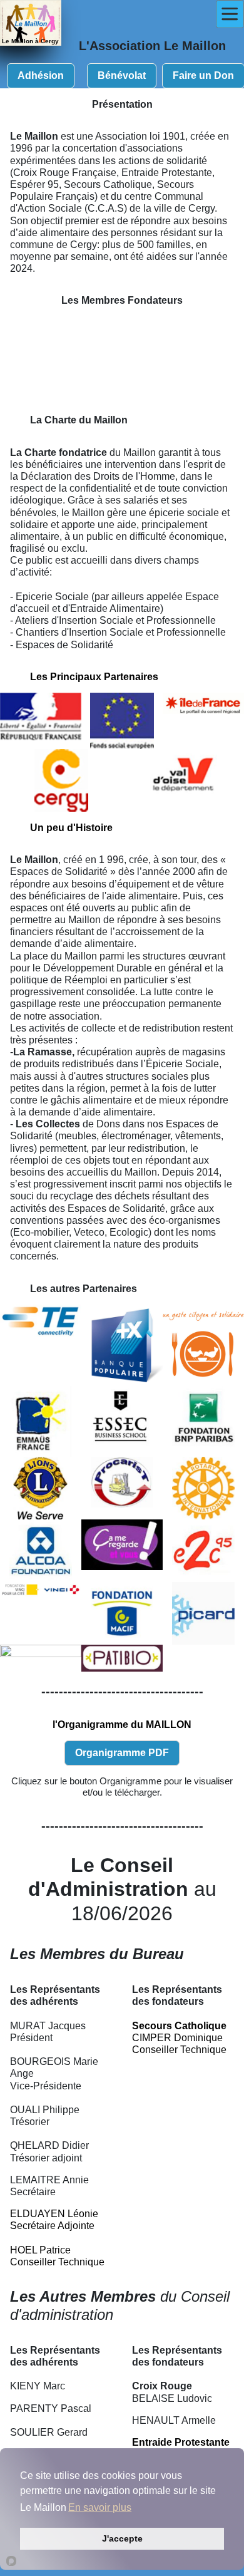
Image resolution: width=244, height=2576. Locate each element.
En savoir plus (100, 2507)
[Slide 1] (66, 387)
